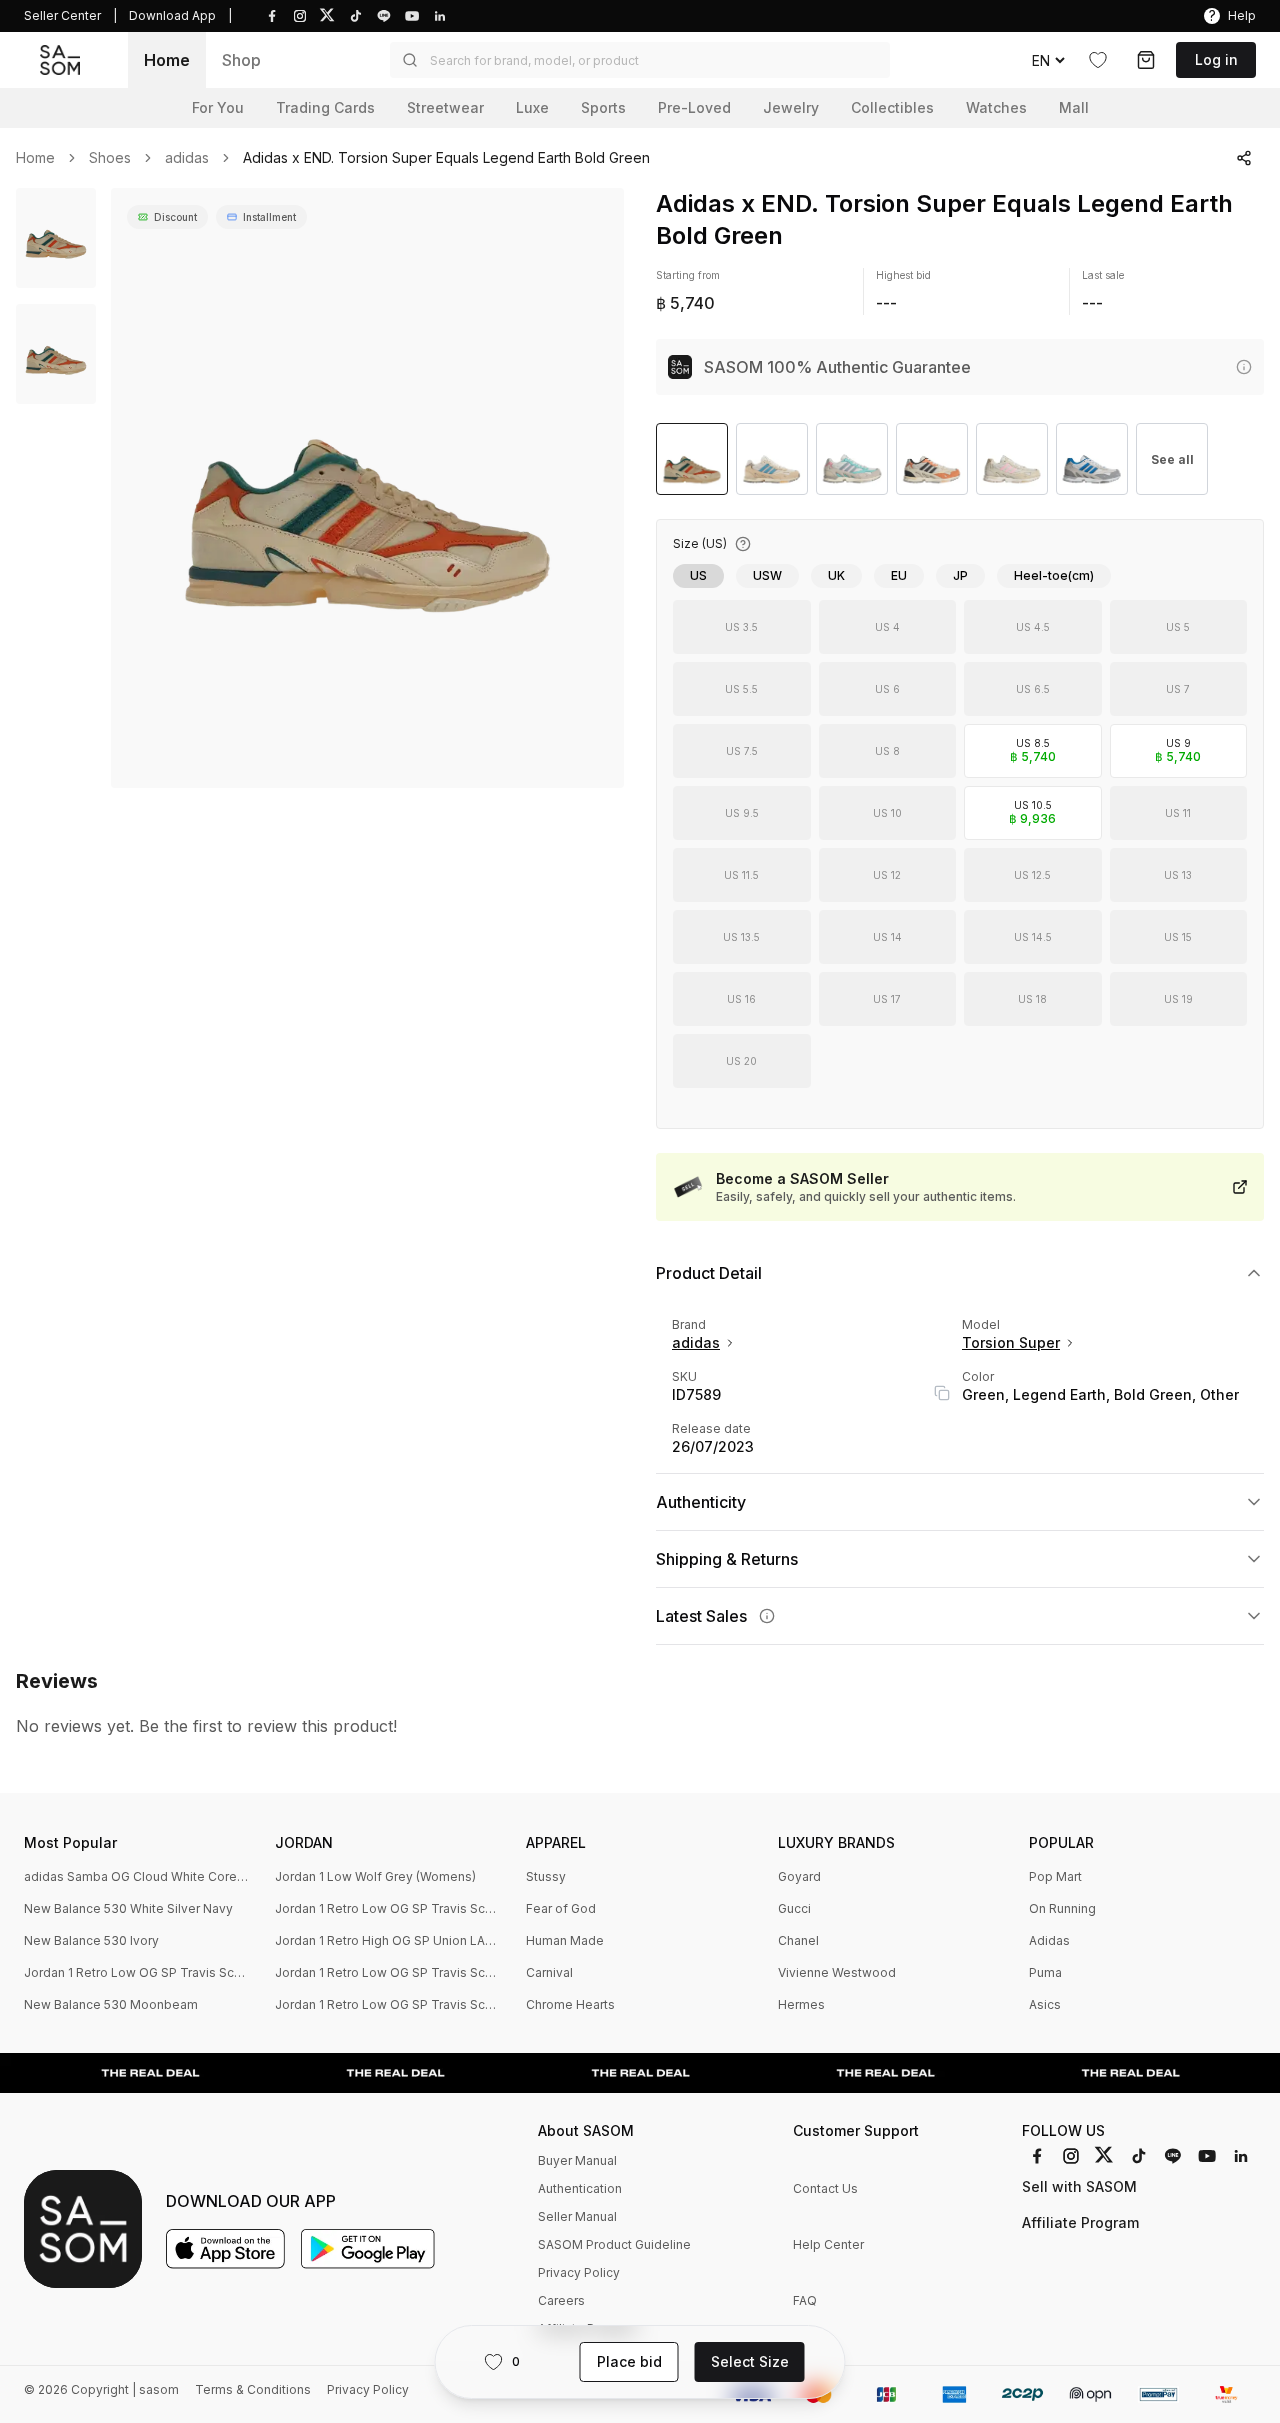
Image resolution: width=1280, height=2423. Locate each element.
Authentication (580, 2188)
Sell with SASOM (1079, 2186)
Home (167, 60)
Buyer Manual (577, 2160)
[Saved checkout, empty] (1146, 60)
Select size (750, 2361)
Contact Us (825, 2188)
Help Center (828, 2244)
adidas (187, 158)
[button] (640, 60)
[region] (367, 488)
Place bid (629, 2361)
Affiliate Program (1080, 2222)
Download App (172, 15)
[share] (1244, 158)
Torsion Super (1011, 1342)
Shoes (110, 158)
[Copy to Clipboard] (942, 1393)
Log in (1216, 59)
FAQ (805, 2300)
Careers (561, 2300)
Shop (241, 60)
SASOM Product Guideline (614, 2244)
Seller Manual (577, 2216)
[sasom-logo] (60, 60)
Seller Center (62, 15)
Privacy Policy (579, 2272)
